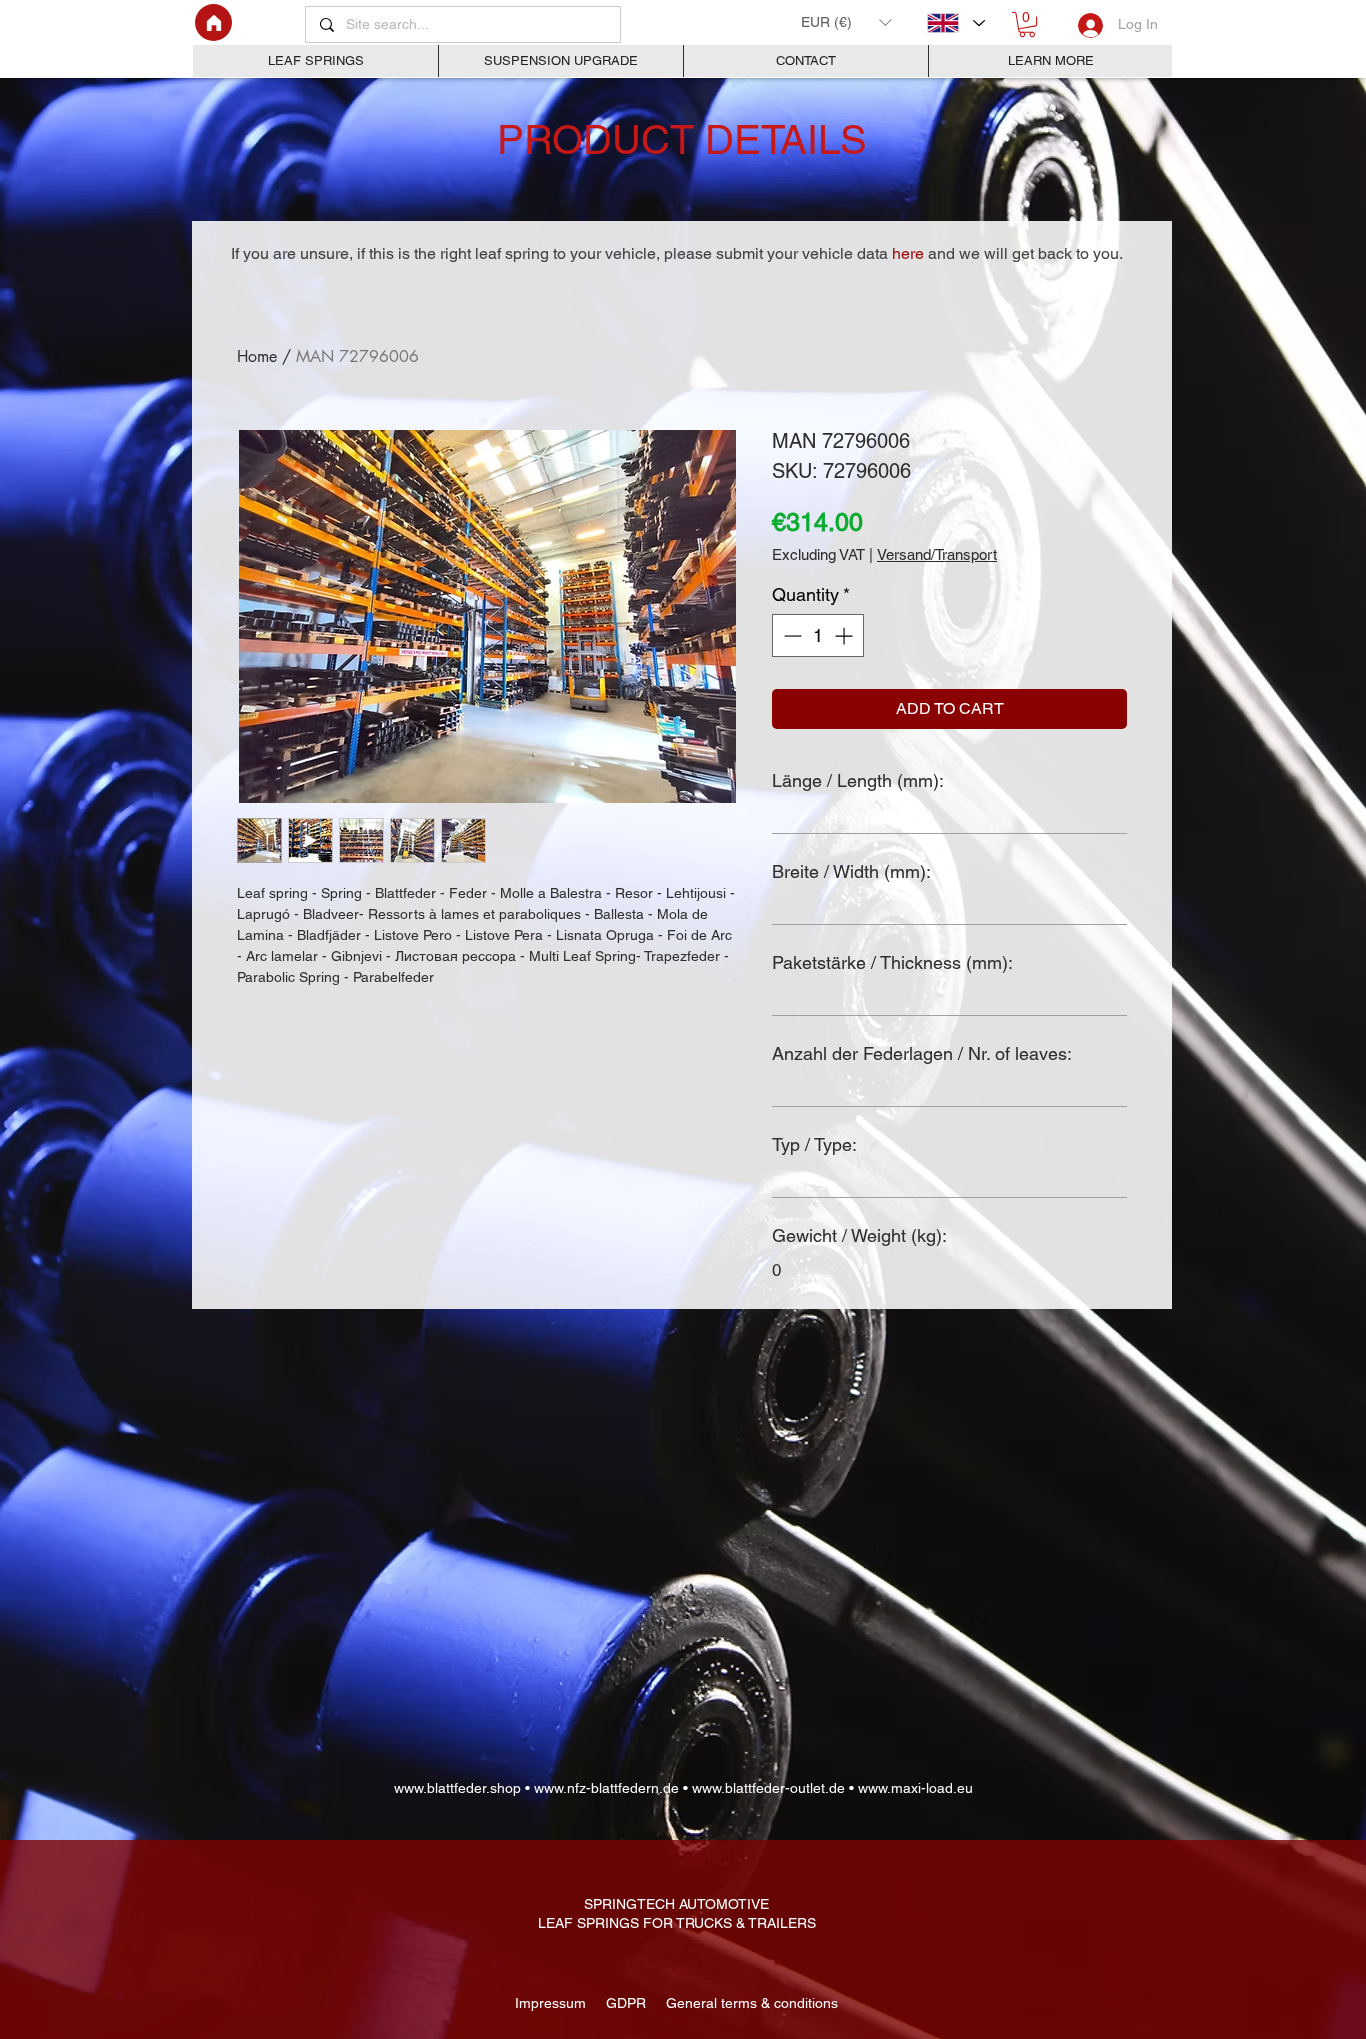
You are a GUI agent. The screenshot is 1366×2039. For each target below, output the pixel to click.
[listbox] (846, 22)
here (908, 253)
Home (257, 356)
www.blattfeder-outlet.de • (773, 1788)
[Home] (213, 22)
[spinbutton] (818, 635)
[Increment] (845, 635)
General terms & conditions (748, 2003)
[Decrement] (790, 635)
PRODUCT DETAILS (682, 140)
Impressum (552, 2003)
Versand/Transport (937, 554)
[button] (846, 22)
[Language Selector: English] (955, 23)
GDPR (624, 2003)
